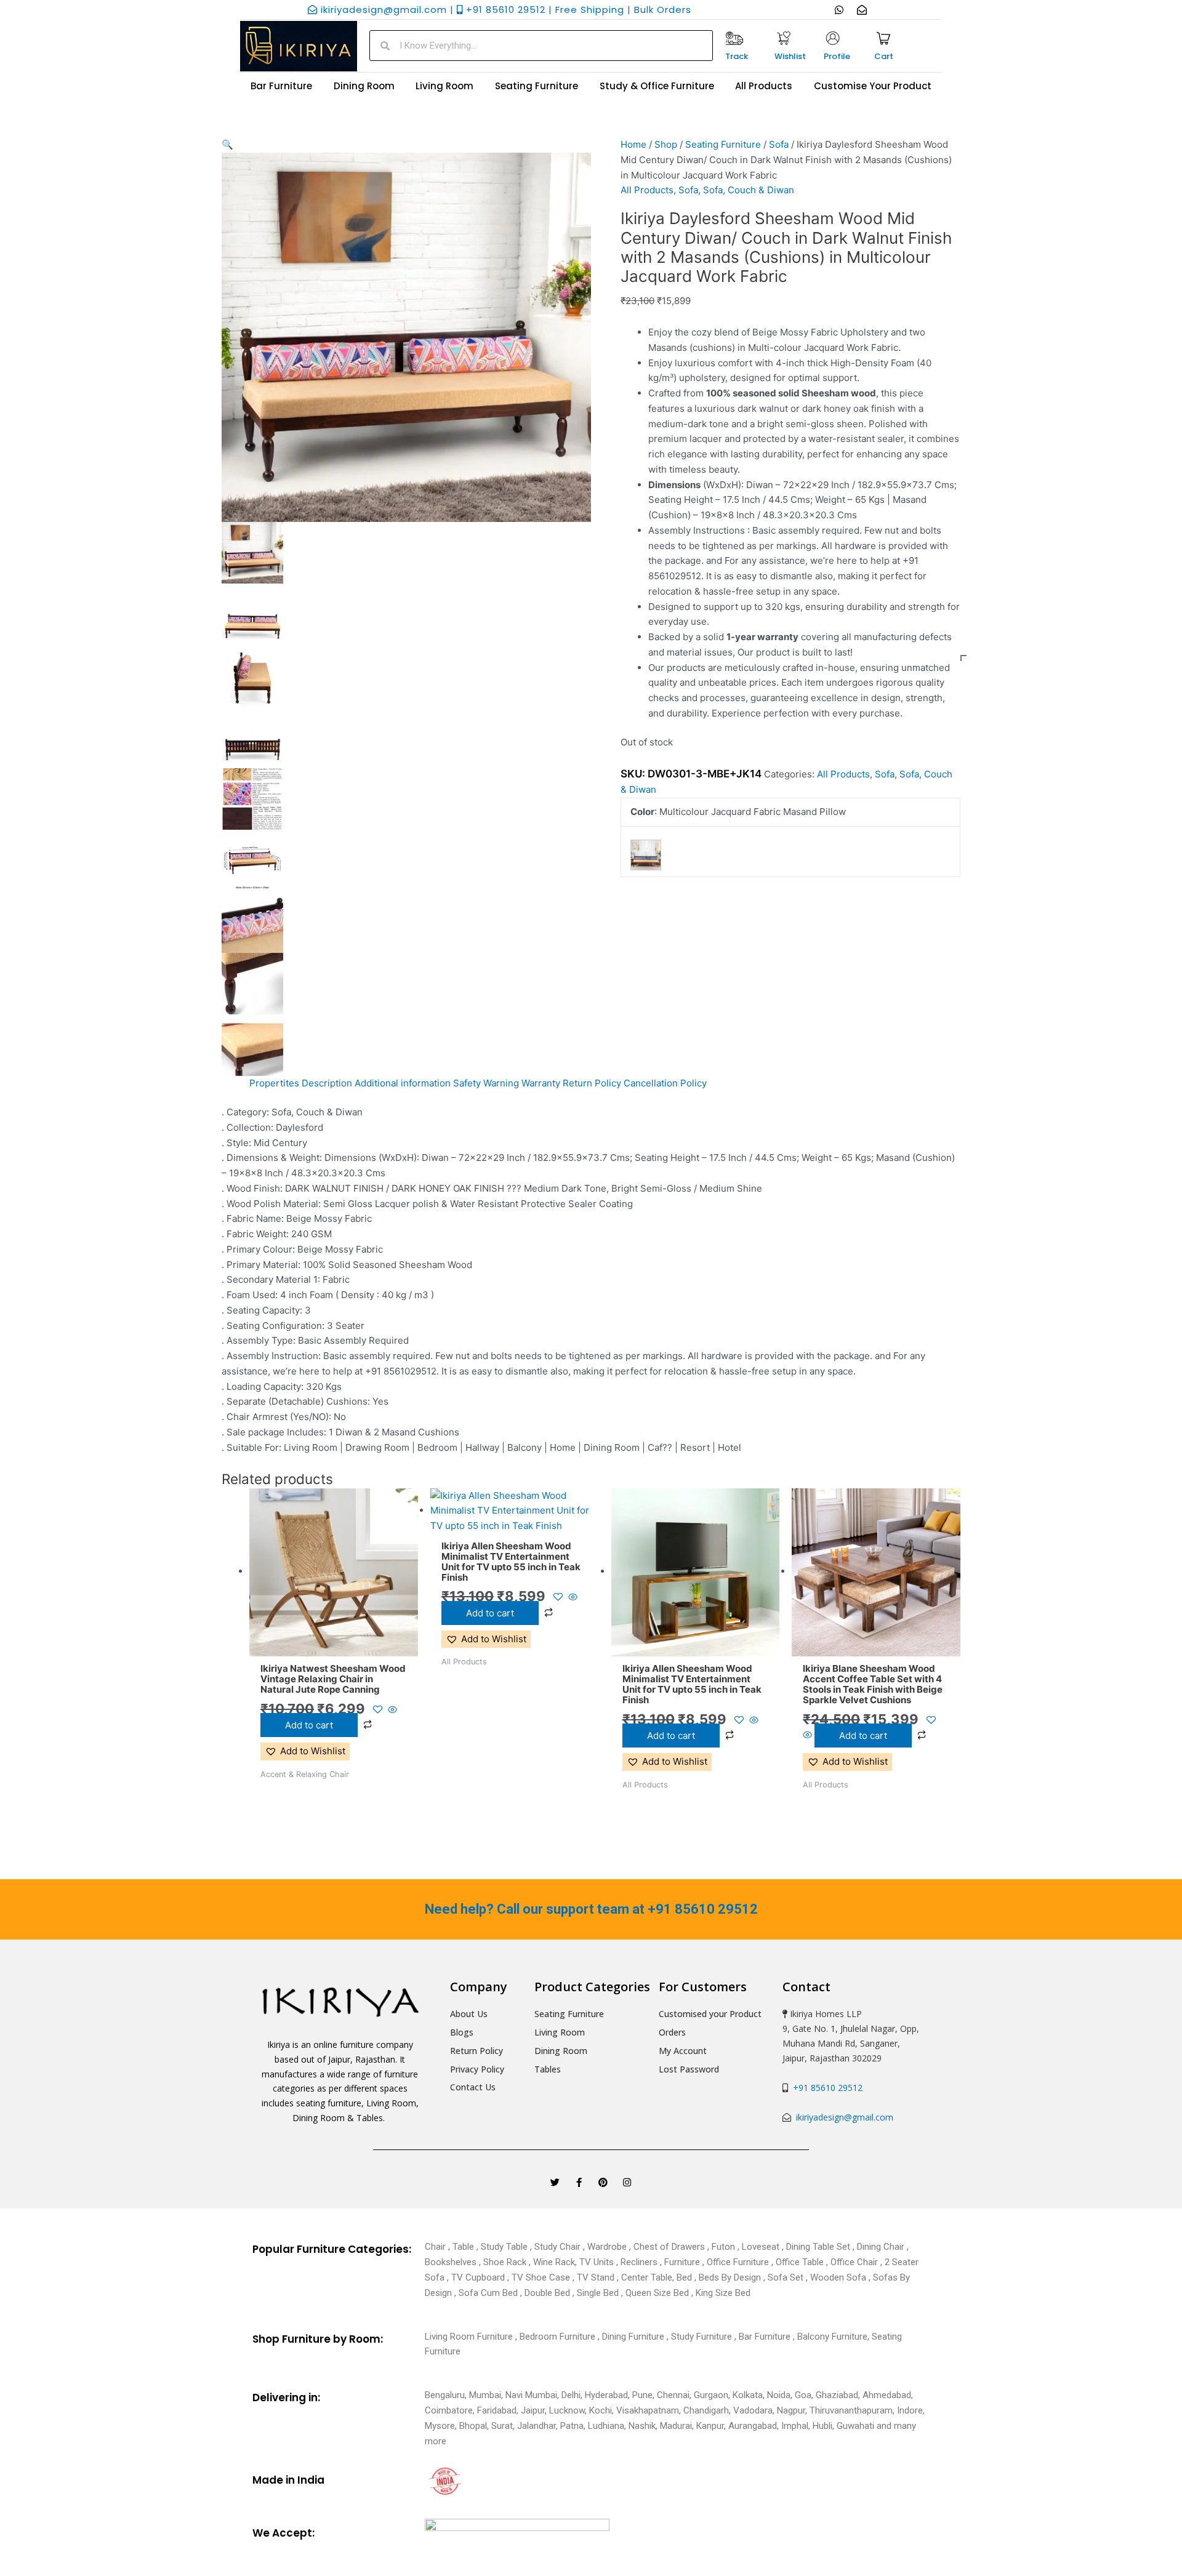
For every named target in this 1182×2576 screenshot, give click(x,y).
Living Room (444, 86)
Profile (837, 56)
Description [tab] (327, 1083)
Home (633, 144)
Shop (666, 144)
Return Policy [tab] (592, 1083)
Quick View (333, 1645)
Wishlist (790, 56)
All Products (764, 86)
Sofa (779, 144)
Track (737, 56)
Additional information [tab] (403, 1083)
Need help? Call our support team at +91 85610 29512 (591, 1909)
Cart (884, 56)
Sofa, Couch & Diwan (749, 190)
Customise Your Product (873, 86)
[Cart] (883, 38)
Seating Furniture (537, 86)
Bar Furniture (281, 86)
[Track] (734, 38)
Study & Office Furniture (657, 86)
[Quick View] (391, 1710)
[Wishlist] (784, 38)
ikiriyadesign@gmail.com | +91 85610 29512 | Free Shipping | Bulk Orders (505, 10)
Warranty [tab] (541, 1083)
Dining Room (364, 86)
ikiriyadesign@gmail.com (843, 2117)
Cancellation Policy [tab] (665, 1083)
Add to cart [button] (309, 1725)
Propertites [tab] (274, 1083)
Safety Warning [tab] (486, 1083)
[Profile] (833, 38)
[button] (406, 145)
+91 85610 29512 (825, 2088)
